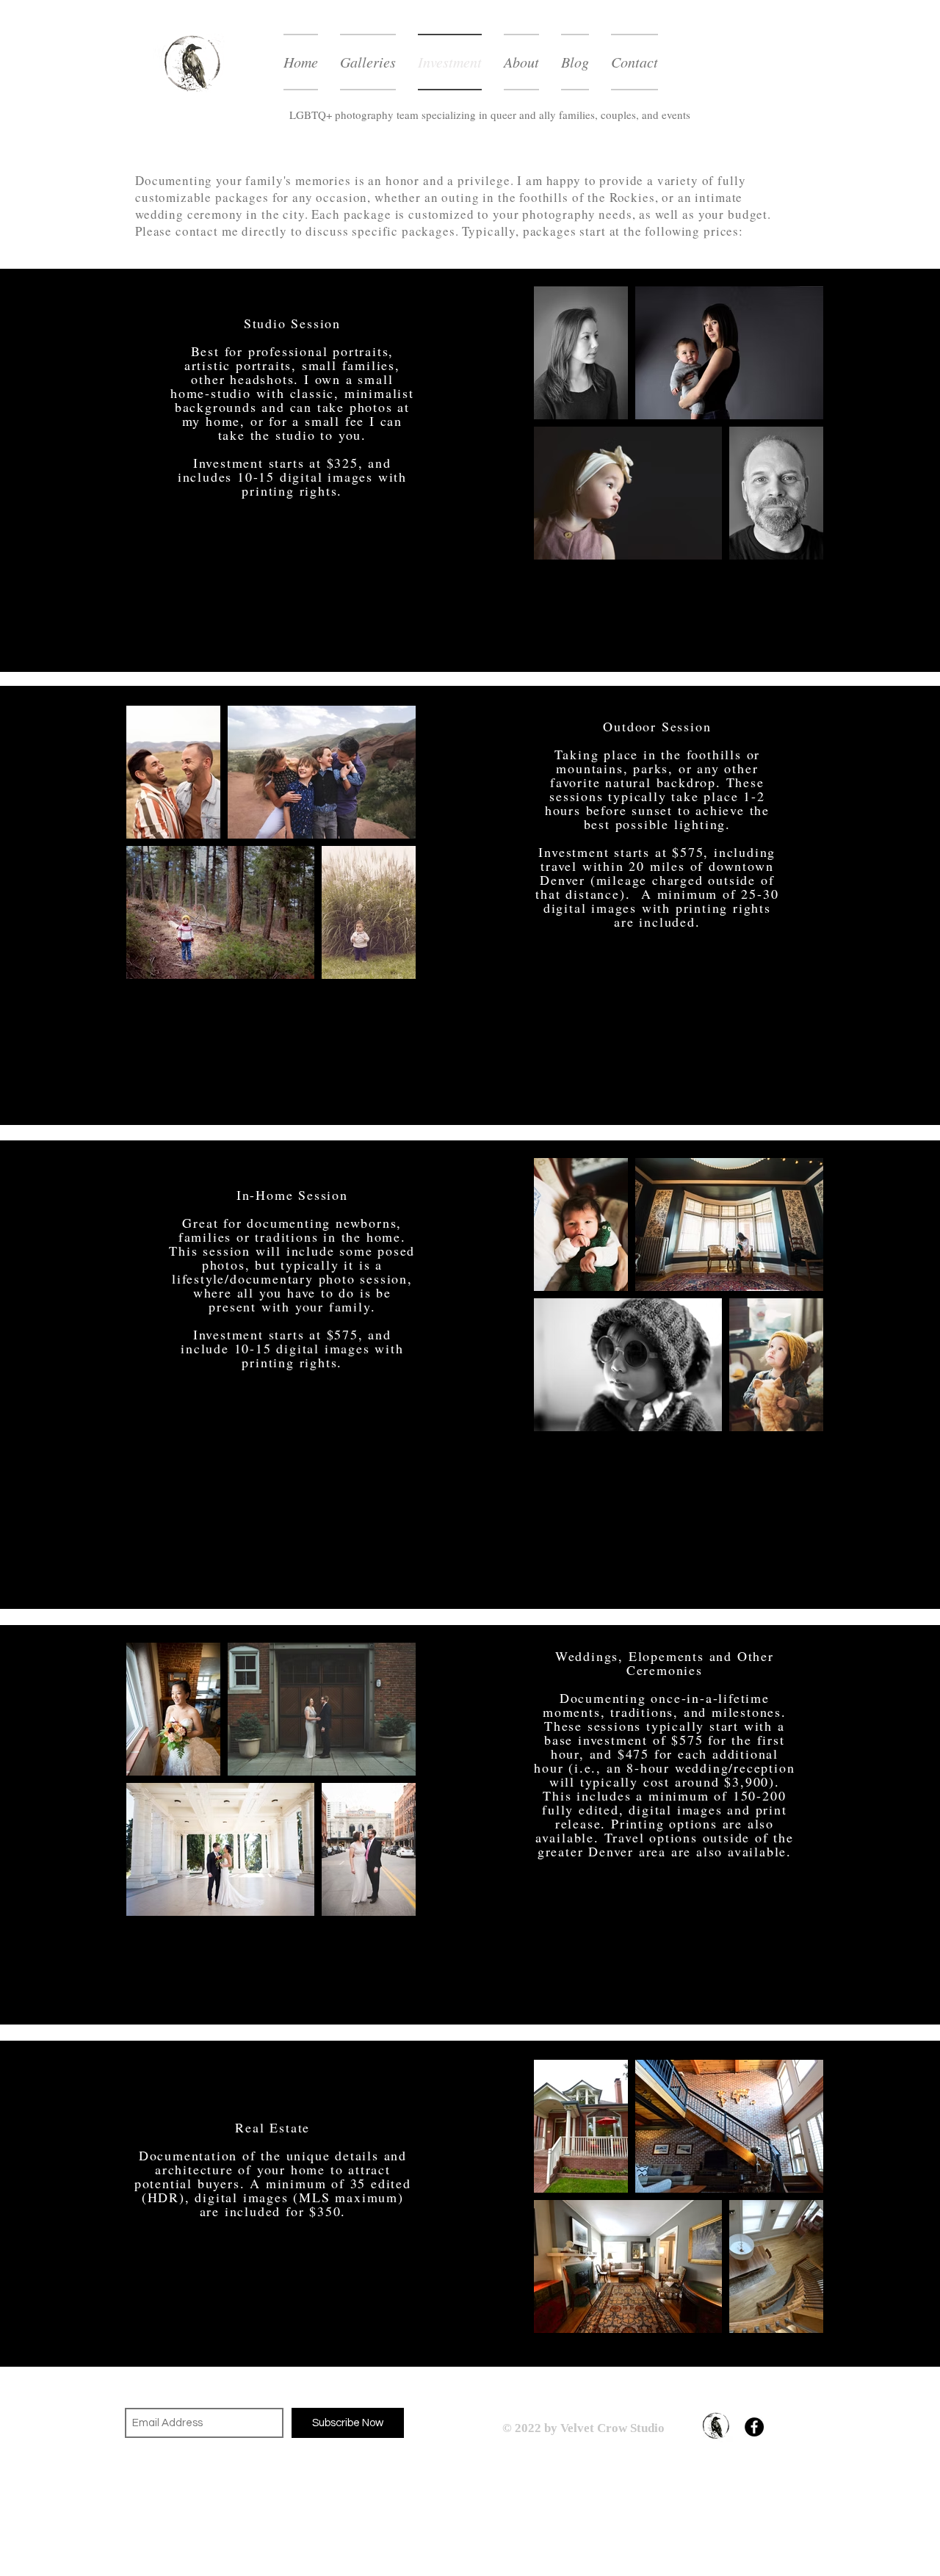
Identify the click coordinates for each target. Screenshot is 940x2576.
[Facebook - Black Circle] (754, 2427)
